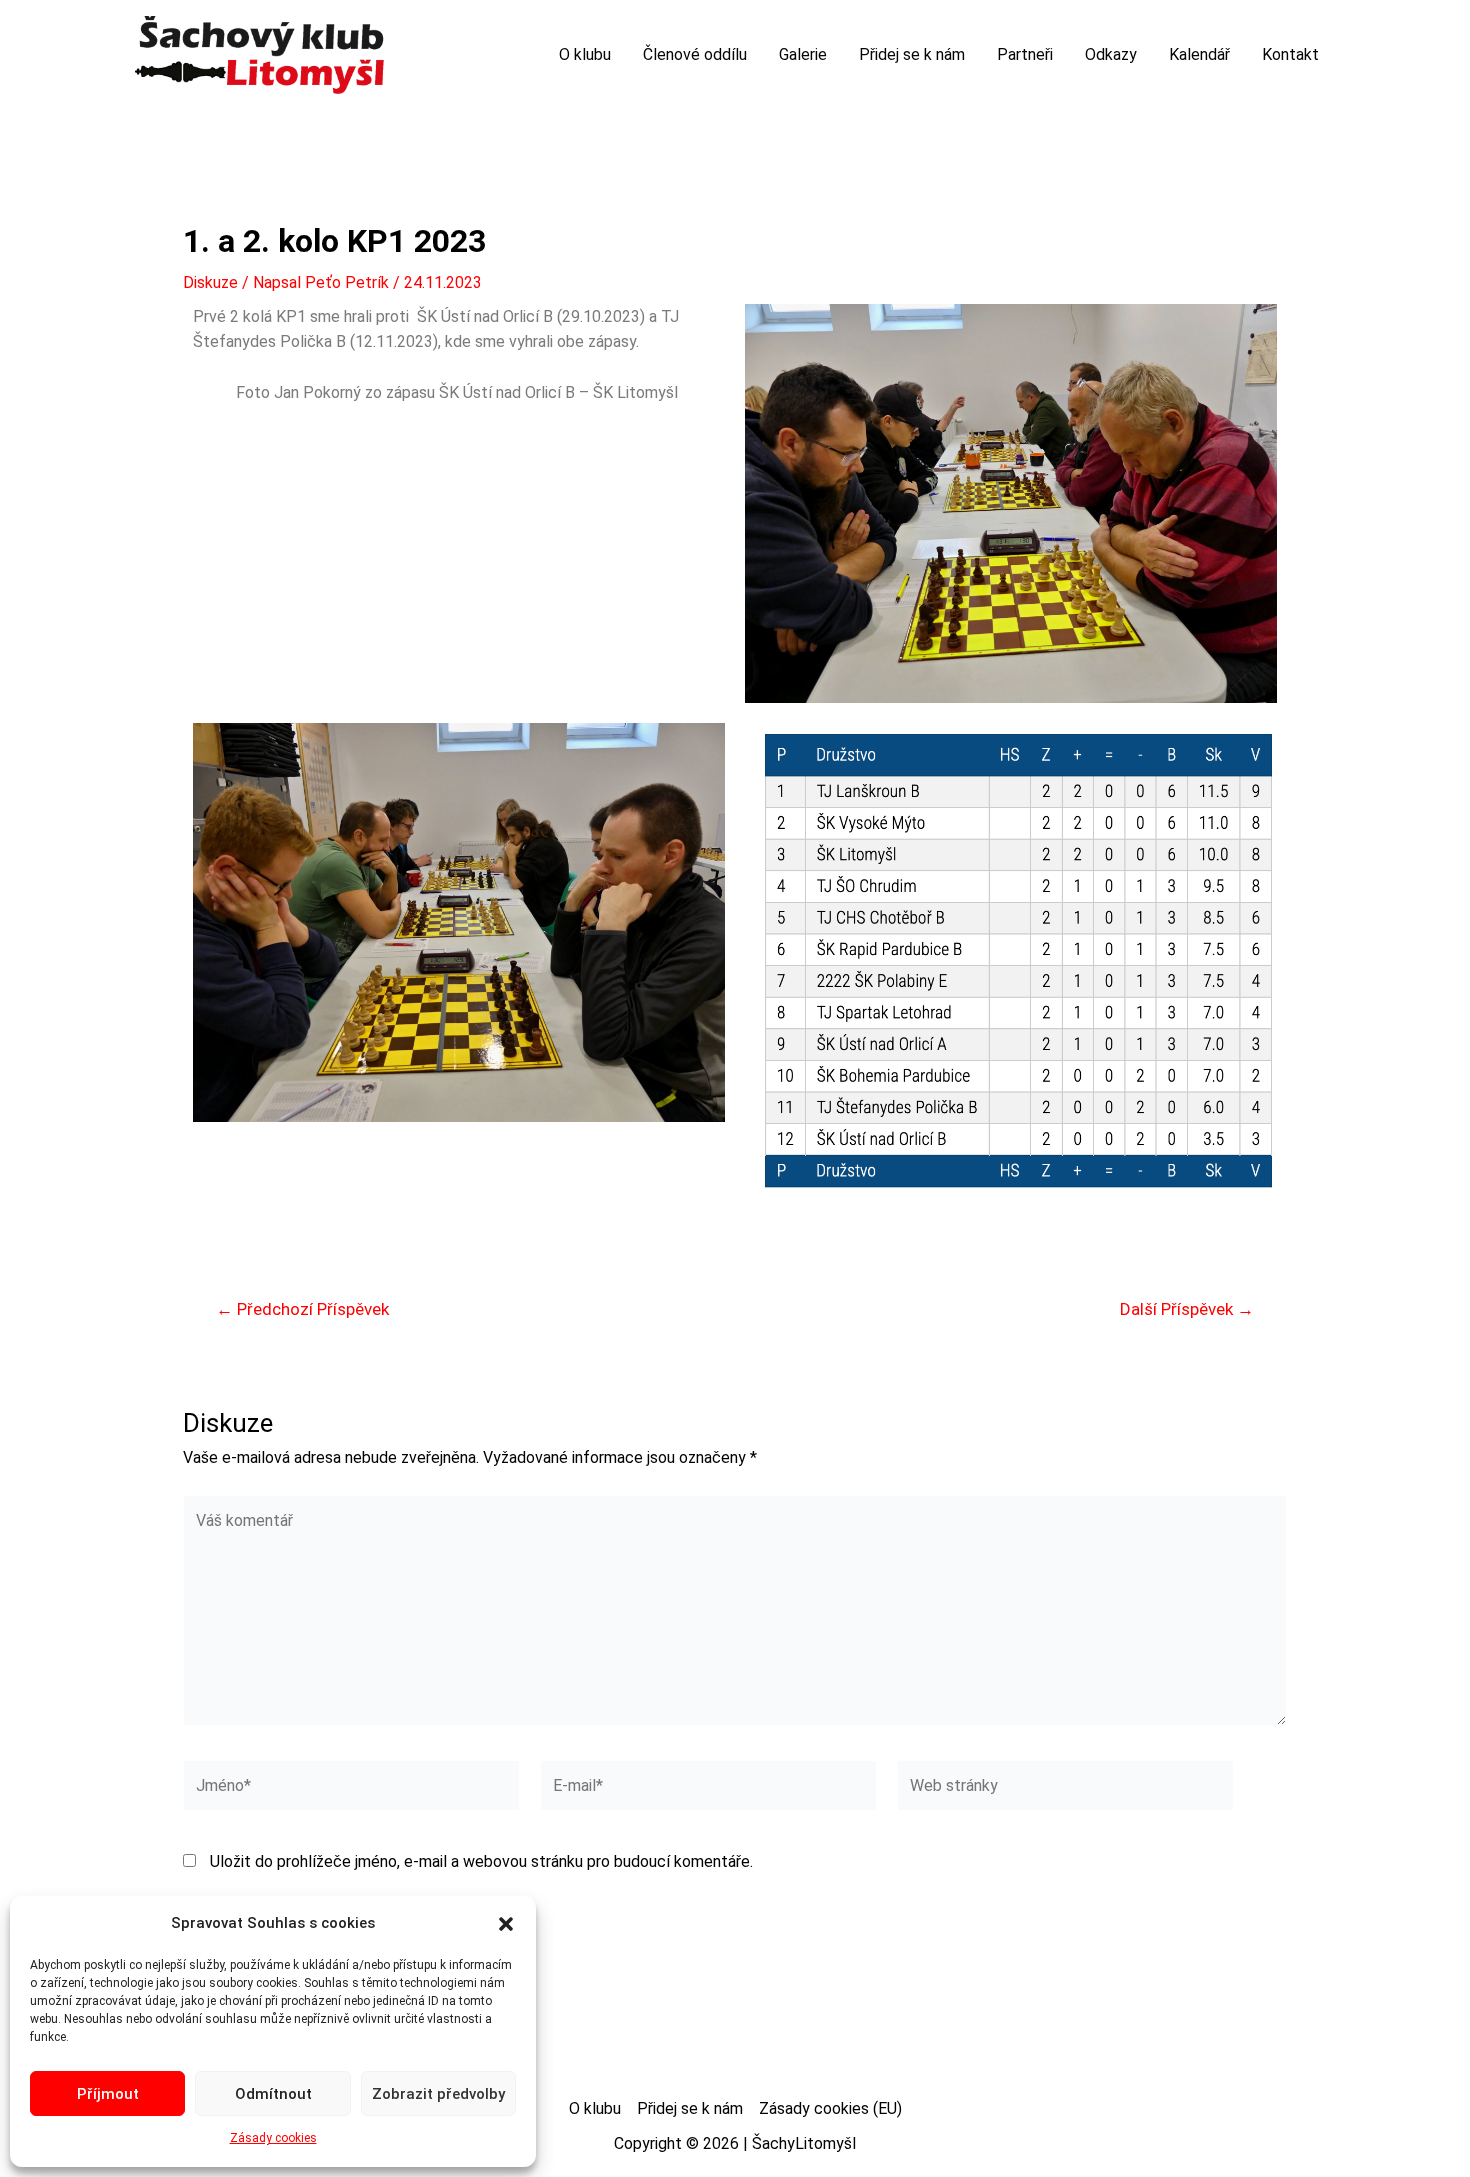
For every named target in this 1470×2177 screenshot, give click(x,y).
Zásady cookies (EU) (830, 2108)
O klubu (585, 54)
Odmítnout (273, 2094)
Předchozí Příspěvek (302, 1309)
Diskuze (210, 282)
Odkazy (1111, 54)
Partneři (1025, 54)
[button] (506, 1924)
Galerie (803, 54)
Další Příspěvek (1187, 1309)
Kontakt (1290, 54)
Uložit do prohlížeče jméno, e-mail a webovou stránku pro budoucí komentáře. (481, 1861)
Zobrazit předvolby (438, 2094)
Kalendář (1199, 54)
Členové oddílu (695, 54)
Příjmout (108, 2094)
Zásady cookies (273, 2138)
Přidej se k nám (912, 54)
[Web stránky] (1065, 1789)
